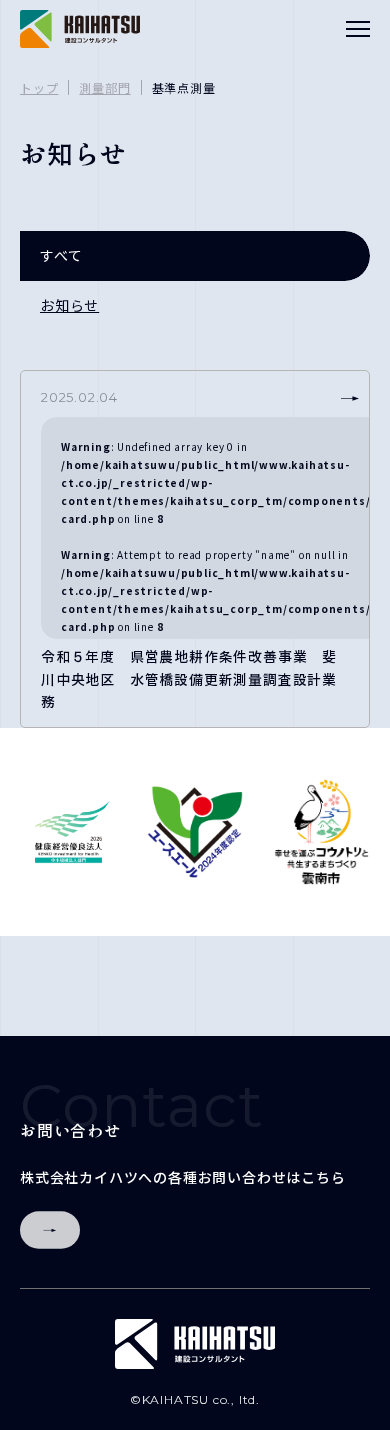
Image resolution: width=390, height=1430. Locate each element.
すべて (61, 255)
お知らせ (69, 305)
